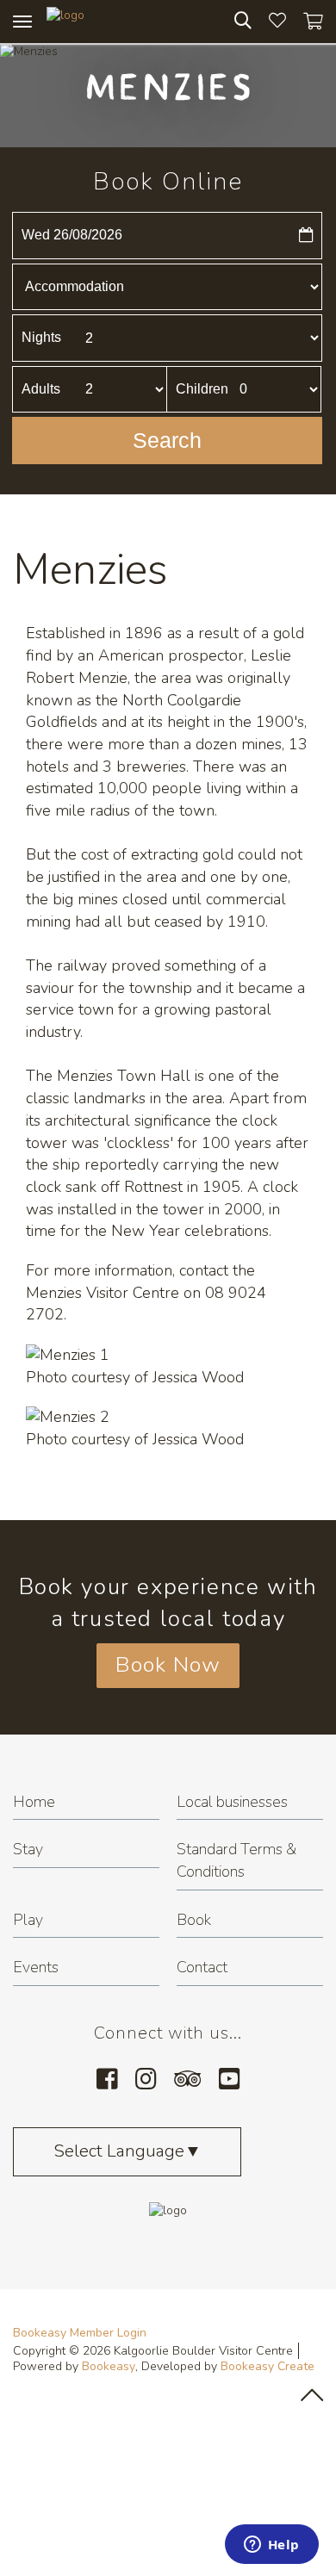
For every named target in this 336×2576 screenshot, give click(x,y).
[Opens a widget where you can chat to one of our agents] (271, 2546)
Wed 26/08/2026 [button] (72, 235)
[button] (167, 441)
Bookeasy (109, 2366)
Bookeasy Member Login (80, 2333)
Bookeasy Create (268, 2366)
